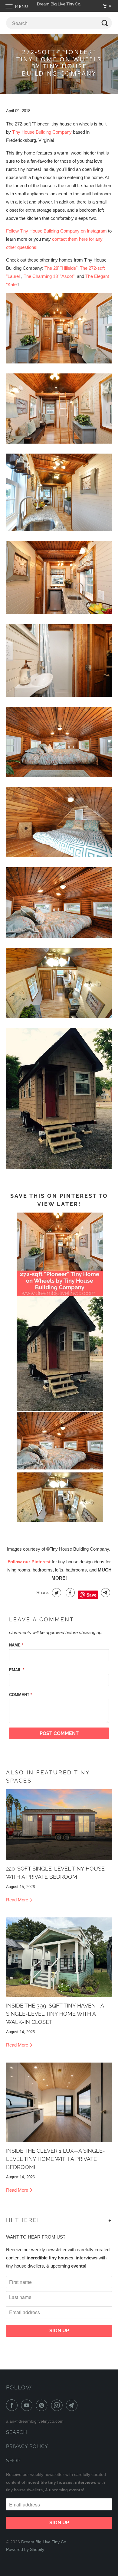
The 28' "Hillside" (61, 268)
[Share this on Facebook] (69, 1593)
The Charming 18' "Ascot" (49, 276)
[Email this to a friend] (105, 1593)
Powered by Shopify (25, 2549)
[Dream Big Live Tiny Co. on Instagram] (58, 2405)
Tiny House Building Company (42, 132)
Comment (21, 1695)
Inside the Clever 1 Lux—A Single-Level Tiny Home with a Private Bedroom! (56, 2159)
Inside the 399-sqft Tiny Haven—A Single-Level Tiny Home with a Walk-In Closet (55, 2014)
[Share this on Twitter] (56, 1593)
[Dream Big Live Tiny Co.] (59, 6)
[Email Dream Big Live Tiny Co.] (73, 2405)
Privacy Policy (27, 2446)
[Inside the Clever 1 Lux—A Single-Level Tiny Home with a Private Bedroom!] (59, 2102)
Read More (18, 1900)
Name (16, 1645)
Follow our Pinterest (29, 1562)
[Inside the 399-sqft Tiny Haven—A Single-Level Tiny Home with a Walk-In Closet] (59, 1957)
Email (17, 1670)
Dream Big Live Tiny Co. (45, 2542)
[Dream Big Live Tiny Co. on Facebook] (13, 2405)
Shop (13, 2461)
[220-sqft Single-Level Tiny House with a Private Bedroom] (59, 1825)
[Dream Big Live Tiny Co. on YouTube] (28, 2405)
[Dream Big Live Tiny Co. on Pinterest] (43, 2405)
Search (17, 2432)
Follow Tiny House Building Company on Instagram (56, 231)
